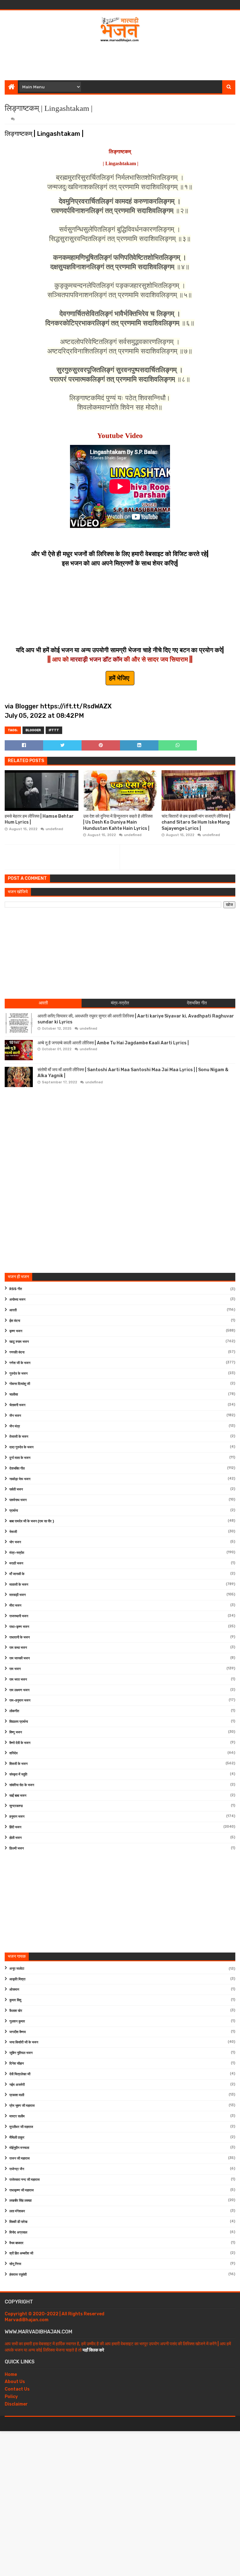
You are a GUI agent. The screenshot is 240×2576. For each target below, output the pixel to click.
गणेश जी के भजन (20, 1363)
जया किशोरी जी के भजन (24, 2042)
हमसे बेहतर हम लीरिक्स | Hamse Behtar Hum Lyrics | (39, 819)
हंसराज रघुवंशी (18, 2275)
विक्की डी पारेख (18, 2222)
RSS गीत (16, 1289)
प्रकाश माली (17, 2095)
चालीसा (14, 1394)
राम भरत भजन (18, 1680)
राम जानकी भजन (20, 1658)
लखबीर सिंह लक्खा (20, 2201)
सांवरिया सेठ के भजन (22, 1785)
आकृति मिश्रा (17, 1979)
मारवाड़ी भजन (17, 1595)
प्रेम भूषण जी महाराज (22, 2106)
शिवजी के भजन (18, 1764)
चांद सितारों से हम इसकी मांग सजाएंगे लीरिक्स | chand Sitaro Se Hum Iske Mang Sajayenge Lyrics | (196, 822)
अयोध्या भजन (17, 1300)
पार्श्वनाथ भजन (18, 1500)
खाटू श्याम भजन (19, 1342)
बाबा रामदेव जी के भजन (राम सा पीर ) (32, 1521)
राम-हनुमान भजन (20, 1700)
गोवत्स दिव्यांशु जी (20, 1384)
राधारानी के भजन (20, 1637)
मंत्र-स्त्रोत (17, 1553)
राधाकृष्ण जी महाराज (22, 2190)
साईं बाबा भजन (18, 1796)
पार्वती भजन (16, 1489)
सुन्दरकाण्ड (16, 1806)
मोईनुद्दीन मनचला (19, 2148)
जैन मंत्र (15, 1426)
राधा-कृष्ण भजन (19, 1627)
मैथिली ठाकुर (17, 2138)
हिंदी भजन (15, 1827)
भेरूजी (13, 1532)
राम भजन (15, 1669)
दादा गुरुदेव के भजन (21, 1447)
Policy (11, 2397)
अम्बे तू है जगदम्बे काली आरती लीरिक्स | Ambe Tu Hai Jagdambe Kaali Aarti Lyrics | (113, 1043)
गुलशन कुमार (17, 2021)
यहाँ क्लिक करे (93, 2350)
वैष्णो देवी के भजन (20, 1743)
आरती (13, 1310)
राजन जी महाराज (20, 2158)
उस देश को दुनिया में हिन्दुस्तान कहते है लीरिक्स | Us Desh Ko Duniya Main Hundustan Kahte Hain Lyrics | (118, 822)
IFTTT (54, 730)
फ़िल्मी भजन (17, 1848)
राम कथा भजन (18, 1648)
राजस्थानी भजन (19, 1616)
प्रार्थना (14, 1511)
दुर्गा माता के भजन (20, 1458)
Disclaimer (16, 2404)
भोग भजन (15, 1542)
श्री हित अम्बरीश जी (21, 2253)
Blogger (33, 730)
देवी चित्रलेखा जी (20, 2074)
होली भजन (15, 1838)
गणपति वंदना (17, 1352)
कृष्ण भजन (16, 1331)
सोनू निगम (15, 2264)
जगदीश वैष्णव (17, 2032)
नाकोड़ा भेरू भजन (20, 1479)
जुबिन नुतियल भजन (21, 2053)
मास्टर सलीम (17, 2116)
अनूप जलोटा (17, 1969)
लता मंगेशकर (17, 2211)
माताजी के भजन (19, 1585)
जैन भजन (15, 1416)
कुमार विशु (15, 2000)
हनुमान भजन (17, 1817)
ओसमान (14, 1990)
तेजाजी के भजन (19, 1437)
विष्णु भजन (16, 1732)
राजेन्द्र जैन (17, 2169)
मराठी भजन (16, 1563)
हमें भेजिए (120, 678)
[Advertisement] (120, 60)
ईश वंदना (15, 1321)
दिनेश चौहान (17, 2064)
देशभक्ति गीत (17, 1468)
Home (11, 2374)
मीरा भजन (15, 1606)
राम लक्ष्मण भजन (19, 1690)
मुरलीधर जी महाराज (21, 2127)
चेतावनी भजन (17, 1405)
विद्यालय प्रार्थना (19, 1722)
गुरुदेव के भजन (18, 1374)
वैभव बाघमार (16, 2243)
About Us (15, 2382)
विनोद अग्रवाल (18, 2232)
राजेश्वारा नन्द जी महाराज (25, 2180)
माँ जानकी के (17, 1574)
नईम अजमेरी (17, 2085)
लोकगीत (14, 1711)
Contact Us (17, 2389)
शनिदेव (13, 1753)
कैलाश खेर (16, 2011)
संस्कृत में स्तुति (18, 1774)
